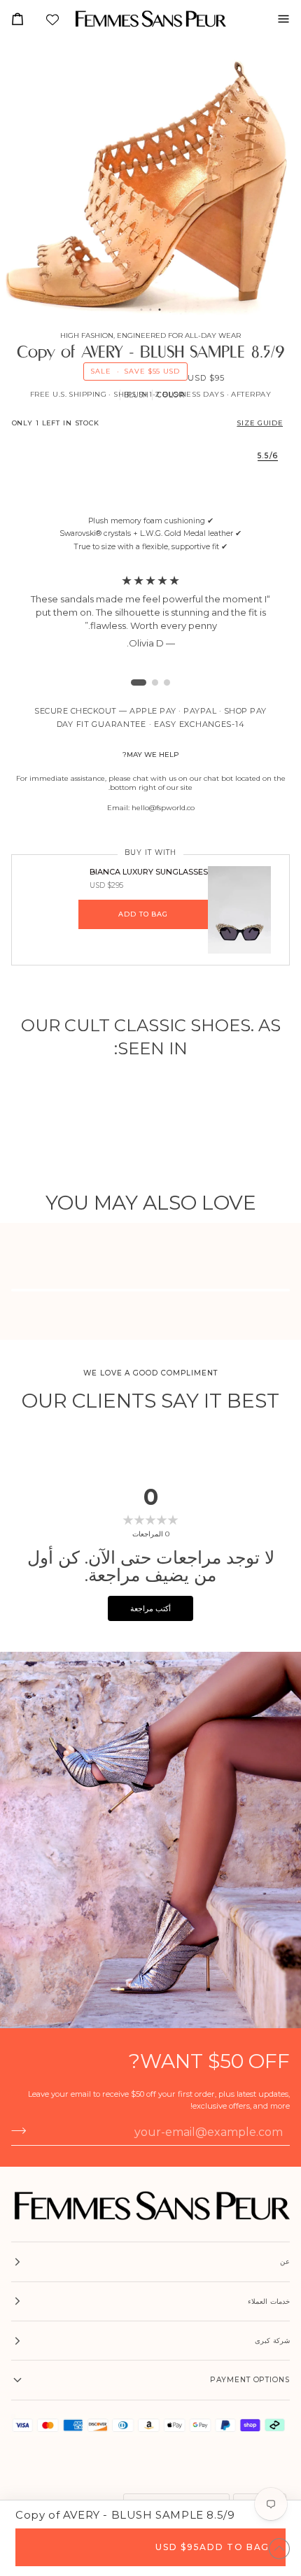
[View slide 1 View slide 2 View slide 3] (150, 179)
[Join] (23, 2131)
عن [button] (285, 2262)
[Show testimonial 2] (146, 682)
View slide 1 (160, 310)
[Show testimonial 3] (134, 682)
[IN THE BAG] (23, 19)
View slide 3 (142, 310)
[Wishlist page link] (51, 21)
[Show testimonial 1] (162, 682)
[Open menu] (278, 19)
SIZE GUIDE (260, 423)
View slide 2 (151, 310)
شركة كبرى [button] (272, 2341)
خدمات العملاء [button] (269, 2301)
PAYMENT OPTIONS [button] (250, 2380)
